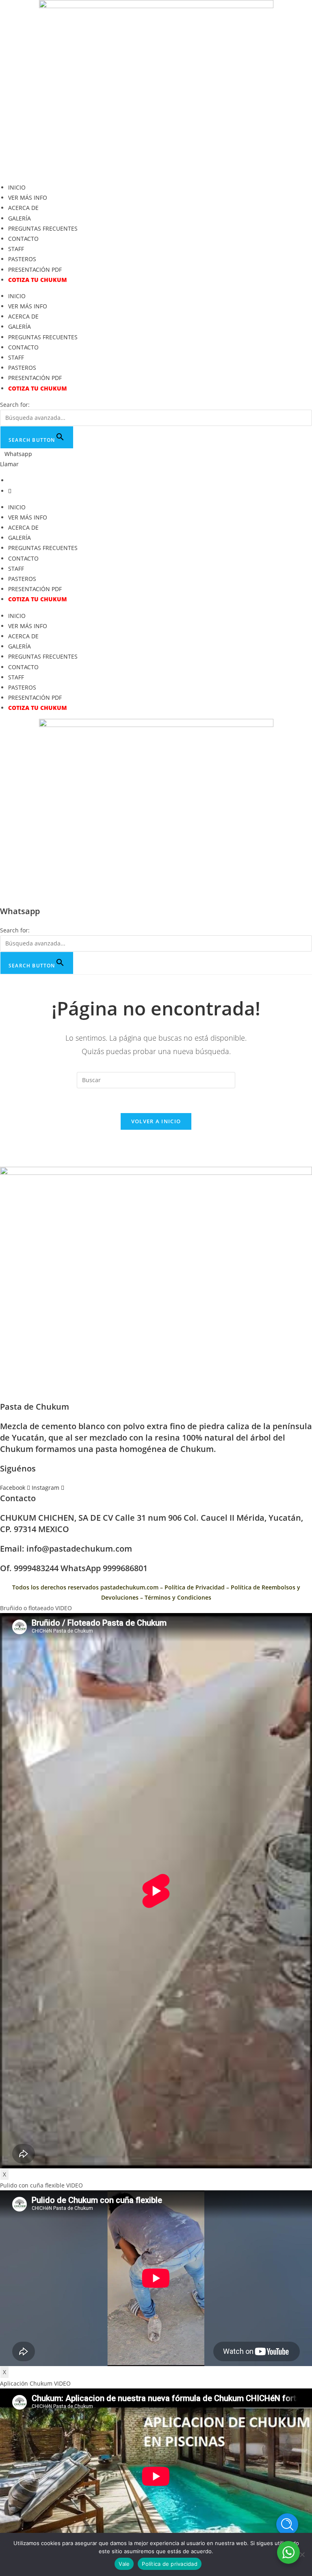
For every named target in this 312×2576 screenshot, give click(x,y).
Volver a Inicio (156, 1121)
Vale (124, 2564)
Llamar (9, 464)
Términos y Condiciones (178, 1597)
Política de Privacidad (195, 1587)
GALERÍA (19, 218)
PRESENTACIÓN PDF (35, 270)
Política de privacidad (170, 2564)
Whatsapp (18, 454)
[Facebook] (10, 480)
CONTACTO (23, 239)
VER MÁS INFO (28, 198)
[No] (302, 2554)
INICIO (17, 187)
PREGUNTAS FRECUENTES (43, 228)
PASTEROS (22, 259)
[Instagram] (10, 491)
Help (287, 2524)
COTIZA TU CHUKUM (38, 280)
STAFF (16, 249)
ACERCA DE (23, 208)
